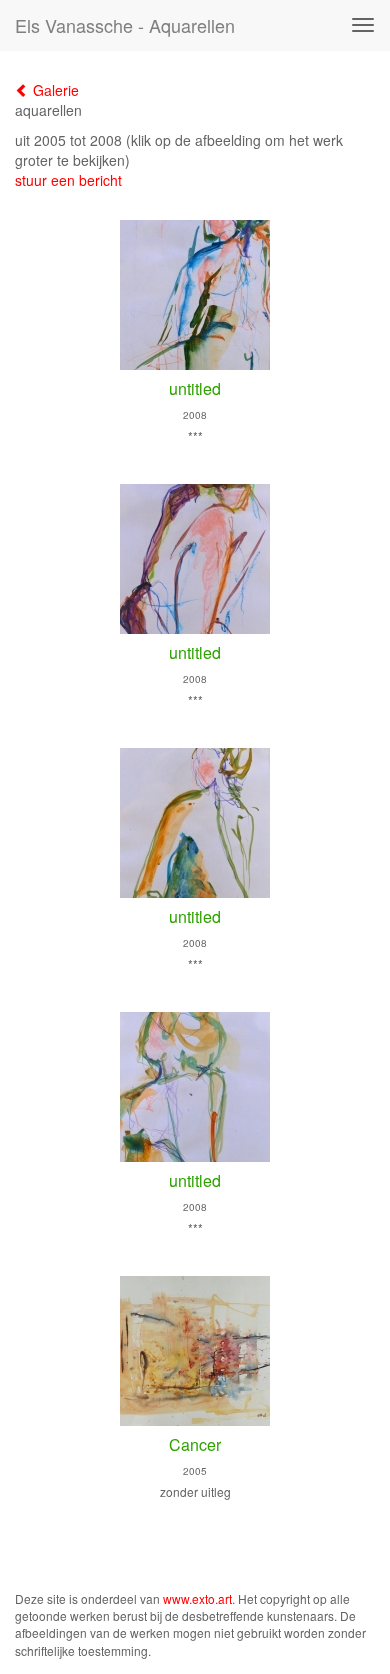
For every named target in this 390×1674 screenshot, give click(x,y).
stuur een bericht (68, 180)
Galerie (54, 90)
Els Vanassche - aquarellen (125, 25)
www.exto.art (197, 1598)
